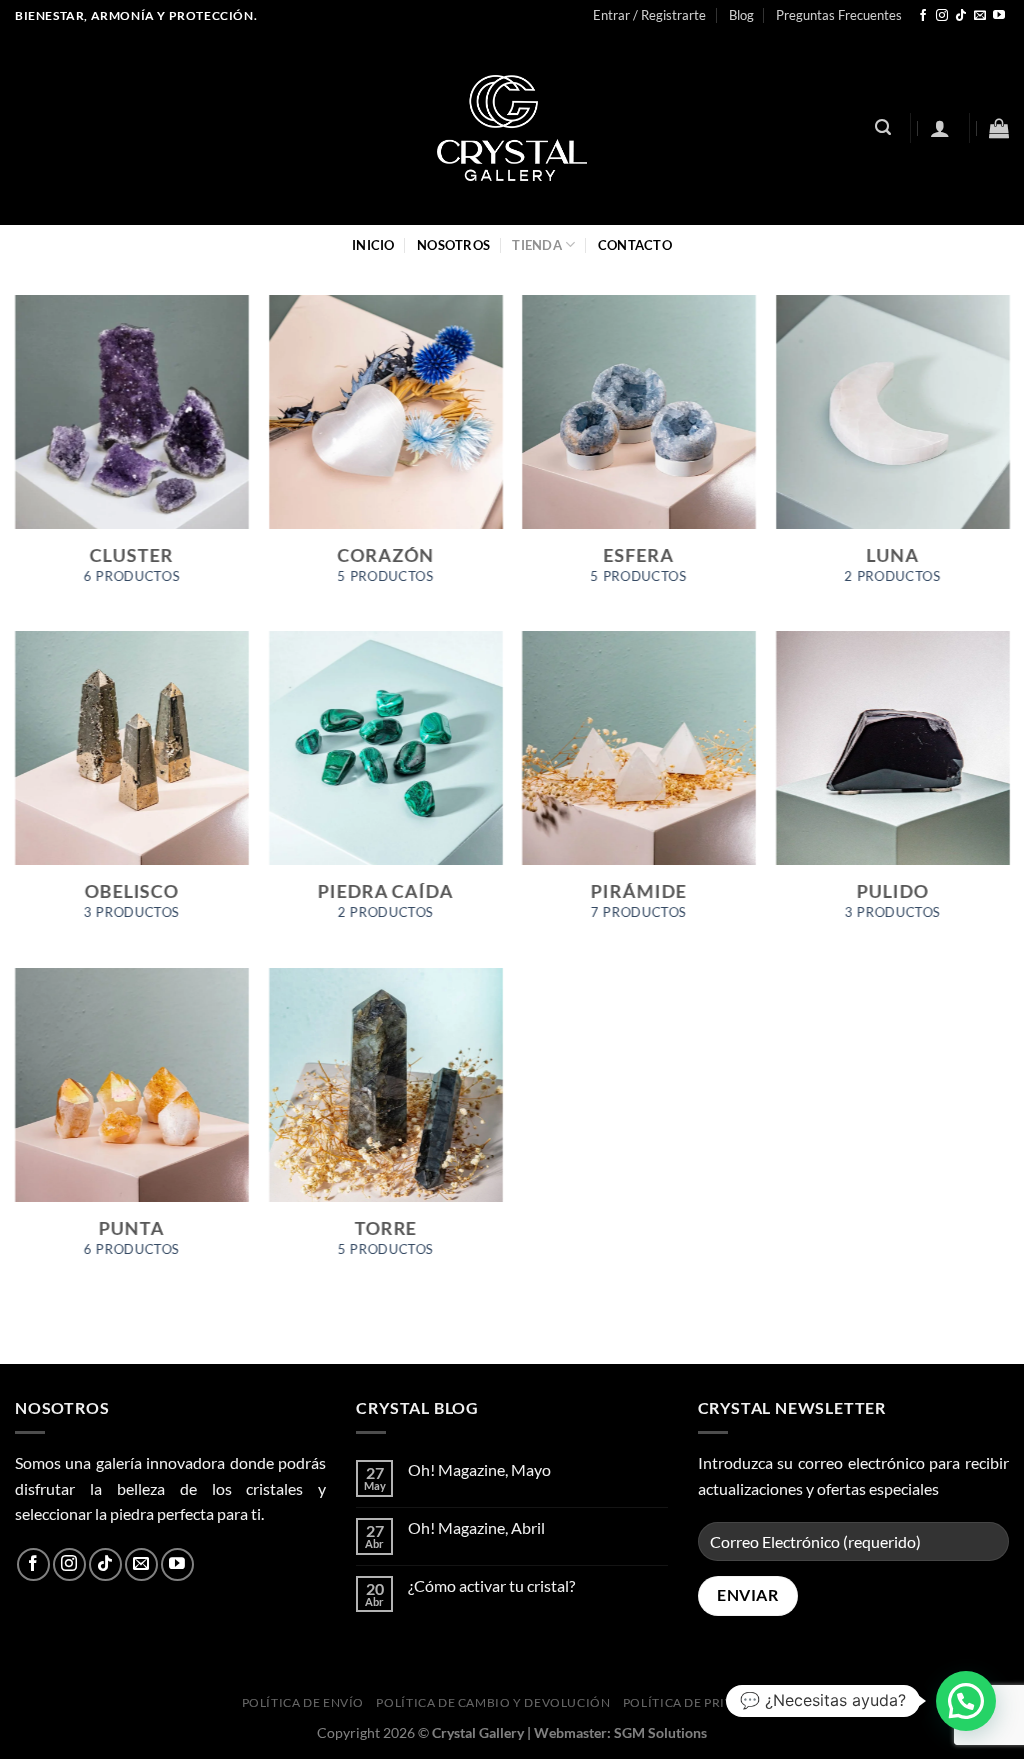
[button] (966, 1701)
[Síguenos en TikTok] (961, 16)
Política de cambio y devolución (493, 1702)
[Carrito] (999, 128)
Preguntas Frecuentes (839, 15)
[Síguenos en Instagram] (942, 16)
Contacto (635, 245)
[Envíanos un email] (980, 16)
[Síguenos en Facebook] (923, 16)
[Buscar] (883, 127)
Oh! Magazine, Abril (476, 1527)
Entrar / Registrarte (649, 15)
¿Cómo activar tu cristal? (491, 1585)
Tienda (537, 245)
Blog (741, 15)
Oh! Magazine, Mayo (479, 1469)
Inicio (373, 245)
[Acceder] (940, 128)
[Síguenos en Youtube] (999, 16)
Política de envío (303, 1702)
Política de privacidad (702, 1702)
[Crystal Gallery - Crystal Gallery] (512, 128)
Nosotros (453, 245)
